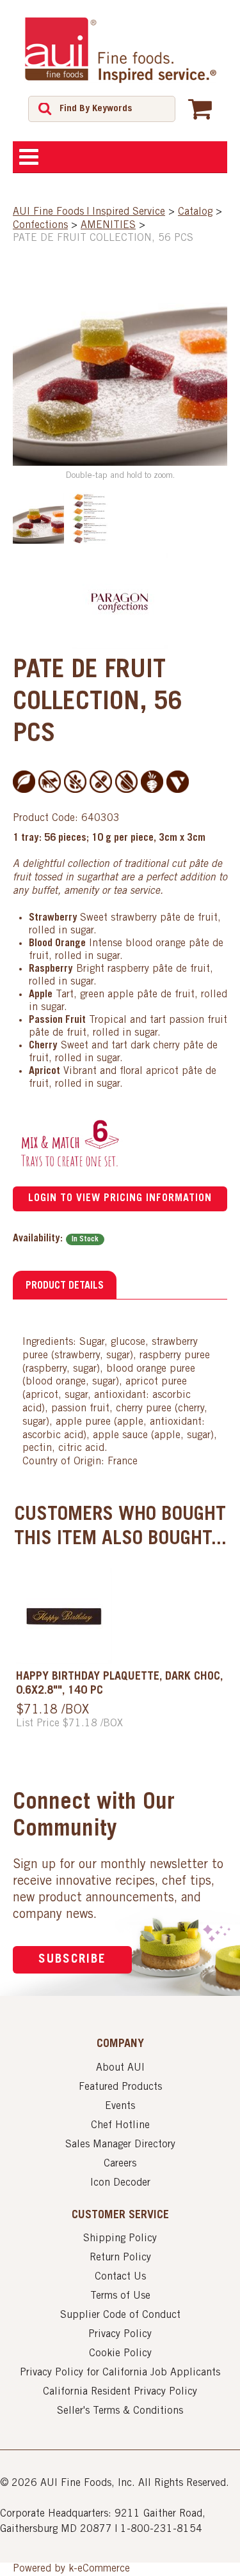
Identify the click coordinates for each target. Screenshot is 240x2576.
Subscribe (72, 1960)
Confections (40, 226)
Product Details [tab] (65, 1286)
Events (120, 2106)
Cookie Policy (120, 2354)
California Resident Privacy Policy (120, 2392)
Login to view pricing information (120, 1199)
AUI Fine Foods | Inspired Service (89, 212)
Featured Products (120, 2087)
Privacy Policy (120, 2334)
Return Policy (120, 2258)
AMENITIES (108, 226)
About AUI (120, 2068)
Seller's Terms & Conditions (120, 2411)
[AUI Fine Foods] (120, 50)
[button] (200, 109)
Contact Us (120, 2277)
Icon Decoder (120, 2183)
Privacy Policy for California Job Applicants (120, 2373)
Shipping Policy (120, 2239)
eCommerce (104, 2569)
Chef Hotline (120, 2126)
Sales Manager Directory (120, 2145)
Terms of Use (120, 2296)
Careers (120, 2164)
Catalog (195, 212)
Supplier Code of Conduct (120, 2315)
